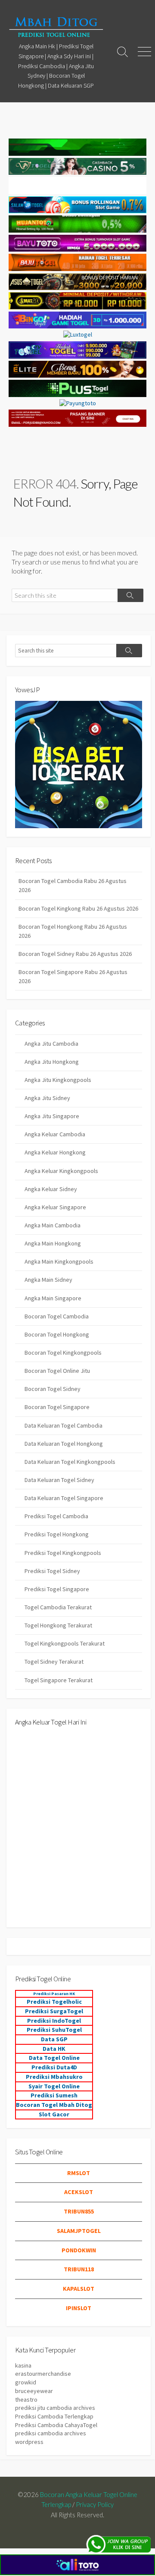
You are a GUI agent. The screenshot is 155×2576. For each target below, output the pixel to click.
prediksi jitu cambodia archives (55, 2408)
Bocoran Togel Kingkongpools (63, 1353)
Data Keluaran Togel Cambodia (64, 1425)
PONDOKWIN (79, 2250)
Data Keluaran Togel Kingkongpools (70, 1462)
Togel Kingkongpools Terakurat (65, 1643)
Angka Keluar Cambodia (55, 1134)
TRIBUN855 (79, 2211)
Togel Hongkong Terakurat (58, 1625)
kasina (23, 2365)
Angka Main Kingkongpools (59, 1261)
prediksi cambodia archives (51, 2433)
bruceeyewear (34, 2391)
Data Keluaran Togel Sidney (59, 1480)
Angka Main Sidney (48, 1280)
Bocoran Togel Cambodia (57, 1316)
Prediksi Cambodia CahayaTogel (56, 2425)
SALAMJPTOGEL (79, 2231)
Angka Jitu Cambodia (51, 1044)
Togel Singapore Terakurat (59, 1680)
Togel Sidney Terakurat (54, 1662)
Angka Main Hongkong (53, 1243)
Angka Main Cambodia (53, 1225)
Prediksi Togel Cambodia (56, 1516)
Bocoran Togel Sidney (53, 1389)
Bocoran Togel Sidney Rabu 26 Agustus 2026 (75, 954)
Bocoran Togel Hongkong (57, 1334)
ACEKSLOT (79, 2192)
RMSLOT (79, 2173)
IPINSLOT (79, 2308)
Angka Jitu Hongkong (52, 1062)
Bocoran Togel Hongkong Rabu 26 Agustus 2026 (73, 931)
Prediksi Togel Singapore (57, 1589)
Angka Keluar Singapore (55, 1207)
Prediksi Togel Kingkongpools (63, 1553)
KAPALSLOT (79, 2289)
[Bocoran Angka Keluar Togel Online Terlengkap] (56, 27)
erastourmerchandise (43, 2374)
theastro (26, 2399)
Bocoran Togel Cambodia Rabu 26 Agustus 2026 (73, 885)
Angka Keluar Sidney (51, 1189)
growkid (26, 2382)
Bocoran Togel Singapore (57, 1407)
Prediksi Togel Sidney (52, 1571)
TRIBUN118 (79, 2269)
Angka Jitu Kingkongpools (58, 1080)
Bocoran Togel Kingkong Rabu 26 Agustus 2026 (78, 908)
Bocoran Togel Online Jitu (57, 1371)
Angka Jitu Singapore (52, 1116)
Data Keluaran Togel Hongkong (64, 1444)
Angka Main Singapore (53, 1298)
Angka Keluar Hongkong (55, 1152)
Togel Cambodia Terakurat (58, 1607)
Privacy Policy (95, 2504)
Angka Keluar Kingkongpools (61, 1171)
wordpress (29, 2442)
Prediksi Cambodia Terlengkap (54, 2416)
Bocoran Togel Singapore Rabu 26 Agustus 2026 (73, 976)
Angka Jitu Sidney (47, 1098)
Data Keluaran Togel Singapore (64, 1498)
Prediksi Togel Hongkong (57, 1534)
